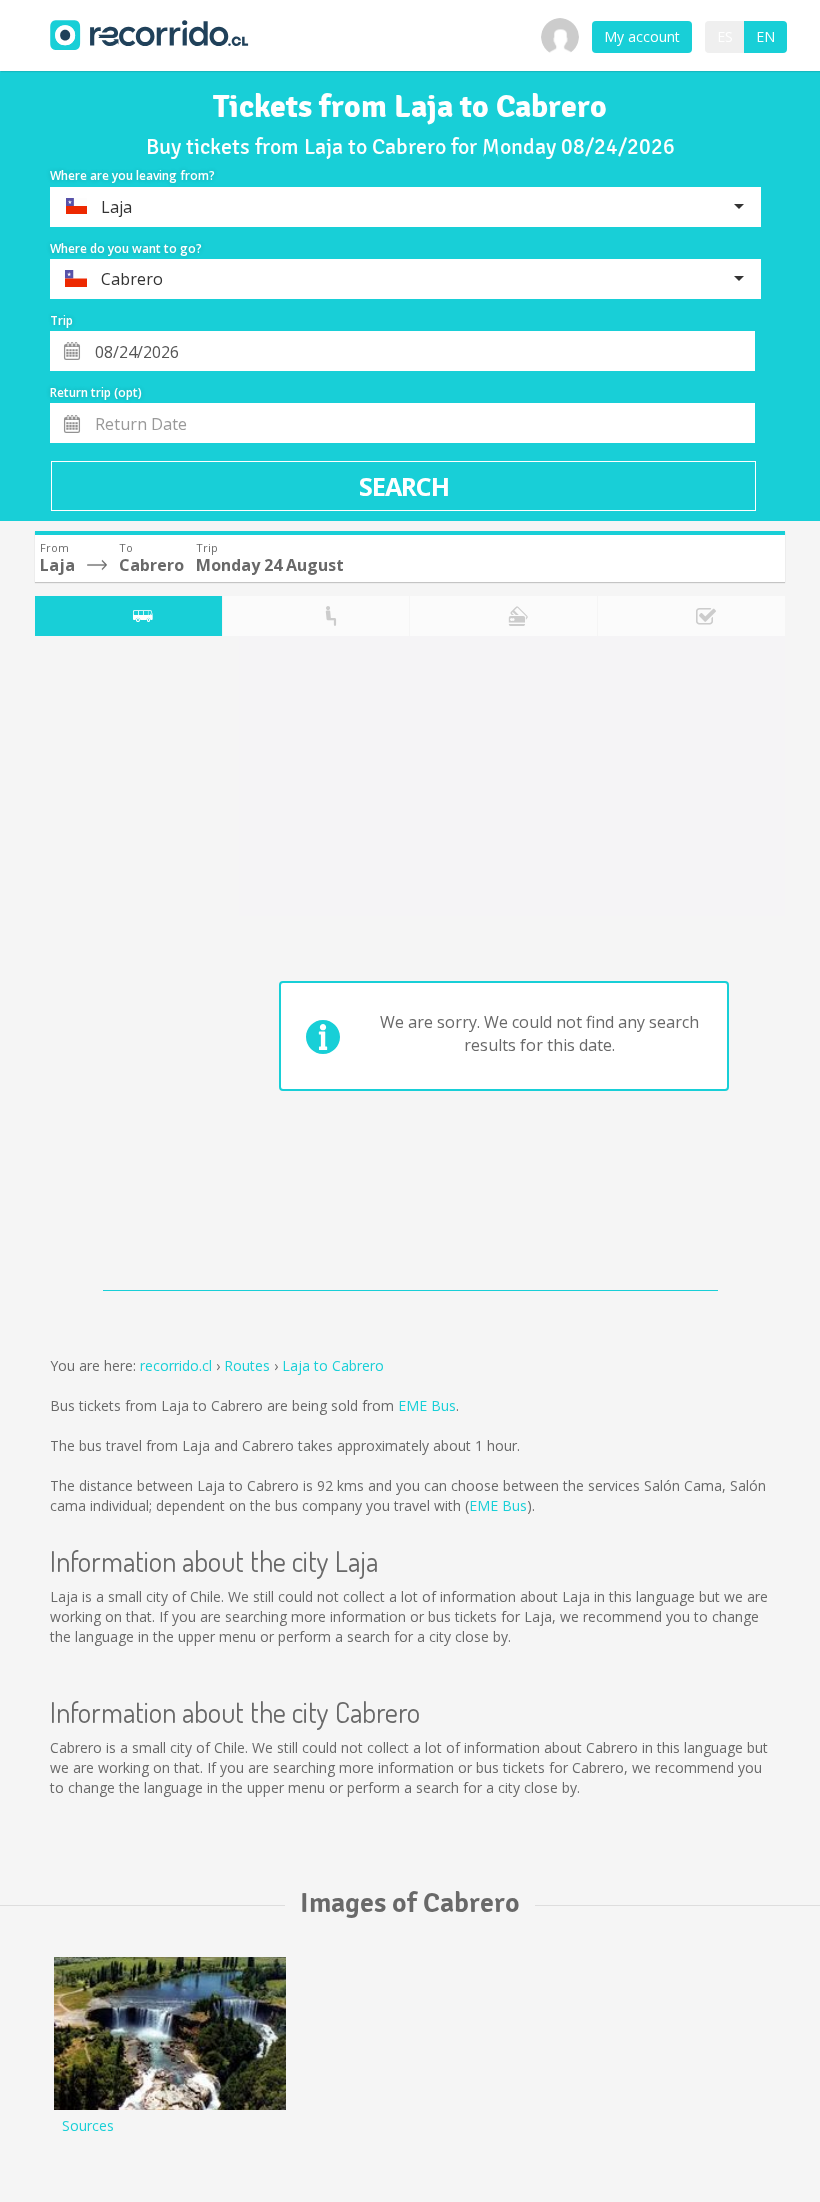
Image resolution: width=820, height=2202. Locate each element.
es (725, 36)
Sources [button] (88, 2125)
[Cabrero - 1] (170, 2033)
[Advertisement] (114, 968)
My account (642, 36)
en (765, 36)
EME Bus (427, 1405)
